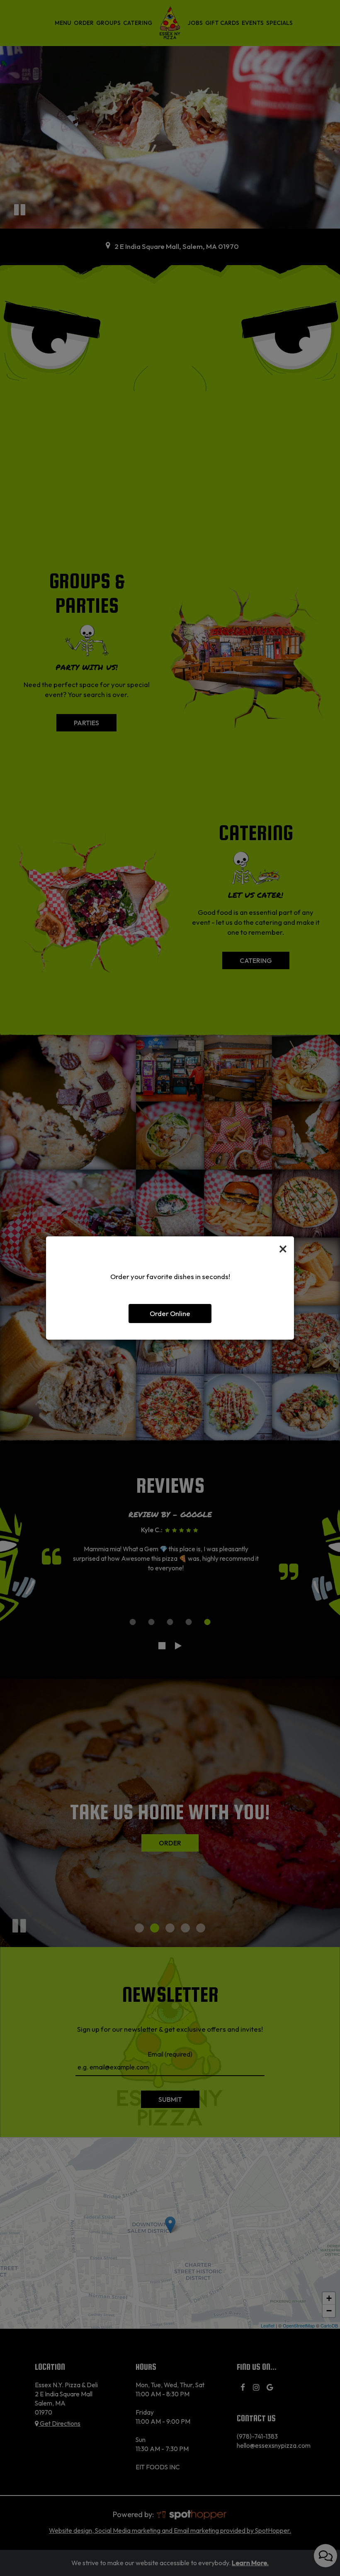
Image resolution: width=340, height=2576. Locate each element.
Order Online (170, 1313)
